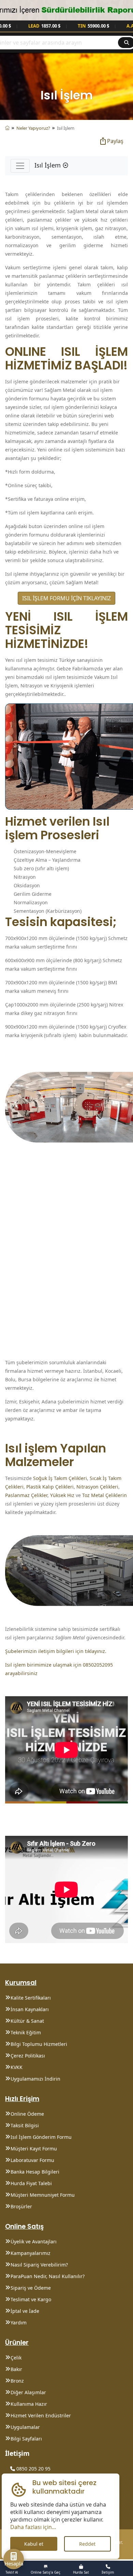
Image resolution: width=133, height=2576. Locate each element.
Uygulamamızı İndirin (35, 2079)
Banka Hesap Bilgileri (35, 2172)
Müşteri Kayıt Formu (34, 2149)
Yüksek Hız (62, 1495)
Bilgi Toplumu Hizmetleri (39, 2044)
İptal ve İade (25, 2311)
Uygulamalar (25, 2427)
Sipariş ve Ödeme (31, 2288)
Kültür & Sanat (27, 2021)
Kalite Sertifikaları (31, 1998)
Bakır (16, 2369)
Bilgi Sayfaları (26, 2439)
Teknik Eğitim (26, 2032)
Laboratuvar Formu (32, 2160)
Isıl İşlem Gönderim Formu (41, 2137)
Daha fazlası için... (33, 2527)
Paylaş (115, 141)
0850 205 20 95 (33, 2469)
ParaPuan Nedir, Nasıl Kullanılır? (48, 2276)
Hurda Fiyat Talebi (31, 2183)
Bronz (17, 2381)
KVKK (17, 2067)
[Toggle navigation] (20, 166)
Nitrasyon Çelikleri (97, 1487)
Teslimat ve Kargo (31, 2299)
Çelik (16, 2358)
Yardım (19, 2323)
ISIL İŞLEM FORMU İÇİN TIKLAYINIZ (66, 598)
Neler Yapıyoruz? (33, 128)
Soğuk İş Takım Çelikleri (60, 1478)
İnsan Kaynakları (30, 2009)
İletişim (17, 2453)
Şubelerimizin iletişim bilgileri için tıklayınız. (56, 1651)
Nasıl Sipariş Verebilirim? (39, 2265)
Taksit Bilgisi (25, 2125)
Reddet (87, 2544)
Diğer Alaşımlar (28, 2392)
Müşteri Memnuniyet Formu (43, 2195)
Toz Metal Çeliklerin (105, 1495)
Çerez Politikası (28, 2056)
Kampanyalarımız (31, 2253)
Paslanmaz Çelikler (26, 1495)
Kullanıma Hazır (29, 2404)
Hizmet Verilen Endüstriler (41, 2415)
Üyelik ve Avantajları (34, 2241)
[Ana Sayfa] (7, 128)
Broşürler (21, 2206)
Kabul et (34, 2544)
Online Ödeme (27, 2114)
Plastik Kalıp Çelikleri (50, 1487)
